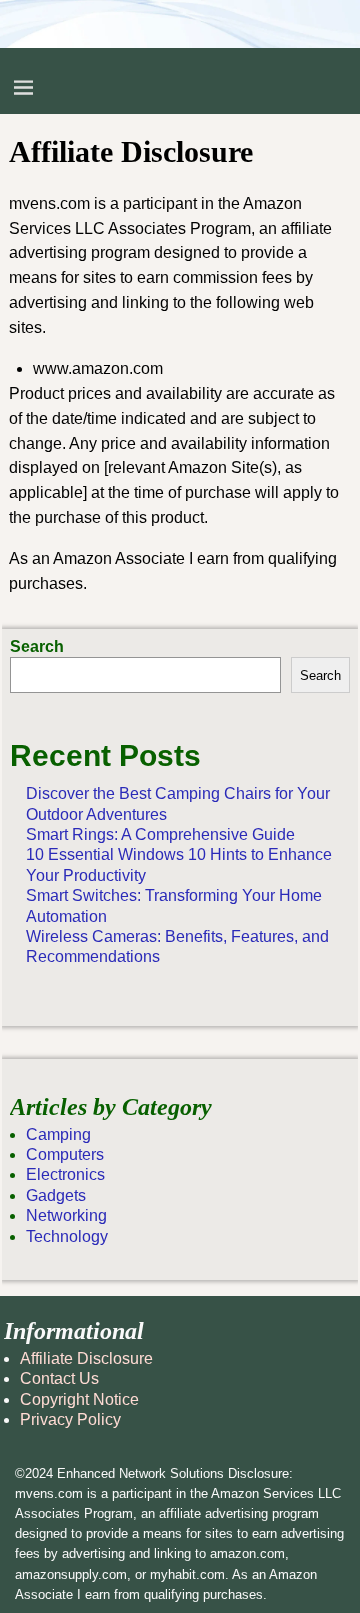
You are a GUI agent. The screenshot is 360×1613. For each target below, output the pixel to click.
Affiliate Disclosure (86, 1358)
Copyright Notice (79, 1399)
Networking (66, 1215)
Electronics (65, 1174)
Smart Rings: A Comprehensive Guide (160, 834)
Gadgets (56, 1195)
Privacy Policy (70, 1419)
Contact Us (59, 1378)
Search (37, 646)
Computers (65, 1154)
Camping (58, 1134)
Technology (67, 1236)
